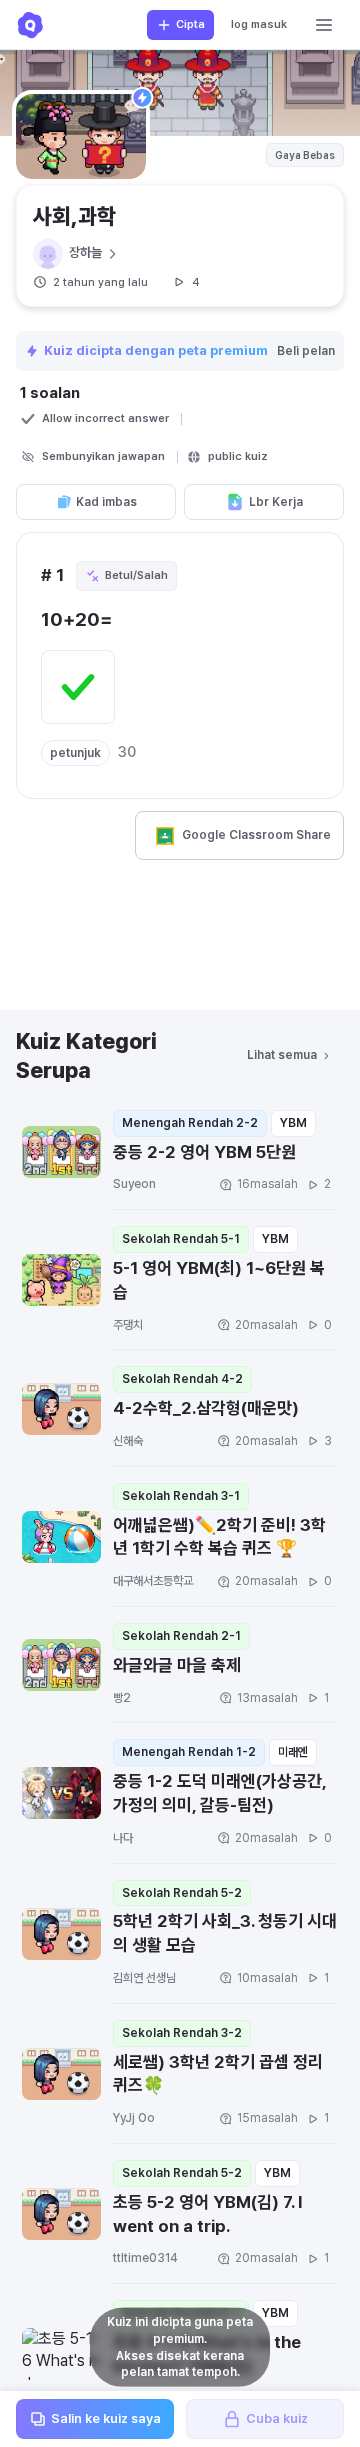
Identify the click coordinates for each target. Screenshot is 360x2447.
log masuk (259, 24)
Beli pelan (307, 351)
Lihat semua (282, 1055)
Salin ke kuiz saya (106, 2418)
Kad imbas (106, 502)
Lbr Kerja (276, 502)
